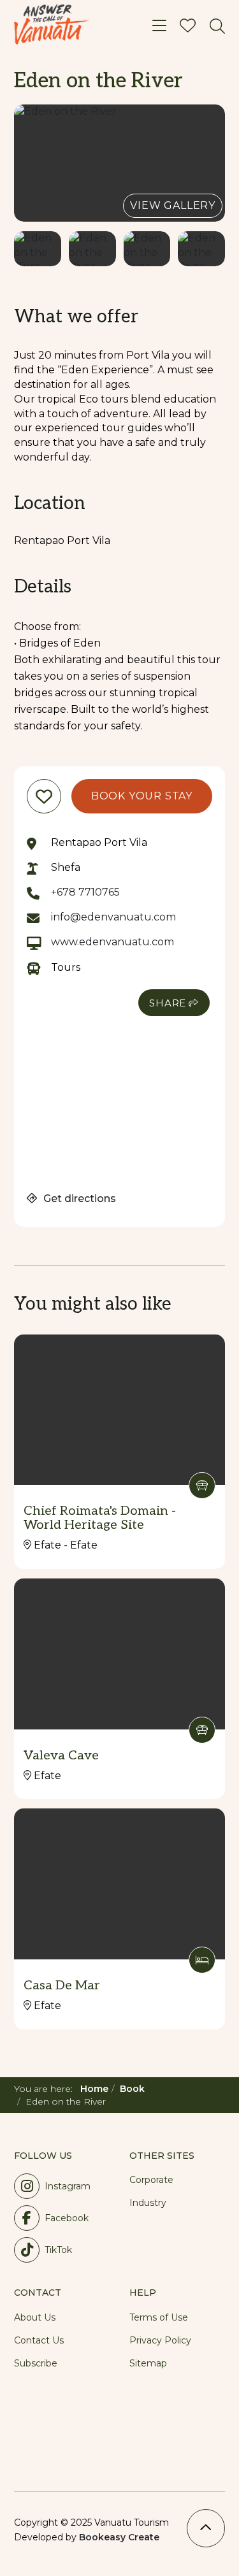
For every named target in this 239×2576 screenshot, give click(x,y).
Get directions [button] (78, 1199)
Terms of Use (159, 2317)
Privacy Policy (160, 2340)
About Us (35, 2317)
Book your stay (142, 796)
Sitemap (148, 2363)
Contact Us (39, 2340)
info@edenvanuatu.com (113, 917)
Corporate (151, 2180)
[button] (119, 163)
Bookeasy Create (119, 2537)
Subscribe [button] (36, 2363)
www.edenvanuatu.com (112, 942)
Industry (148, 2203)
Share (168, 1003)
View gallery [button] (173, 205)
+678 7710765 (85, 892)
